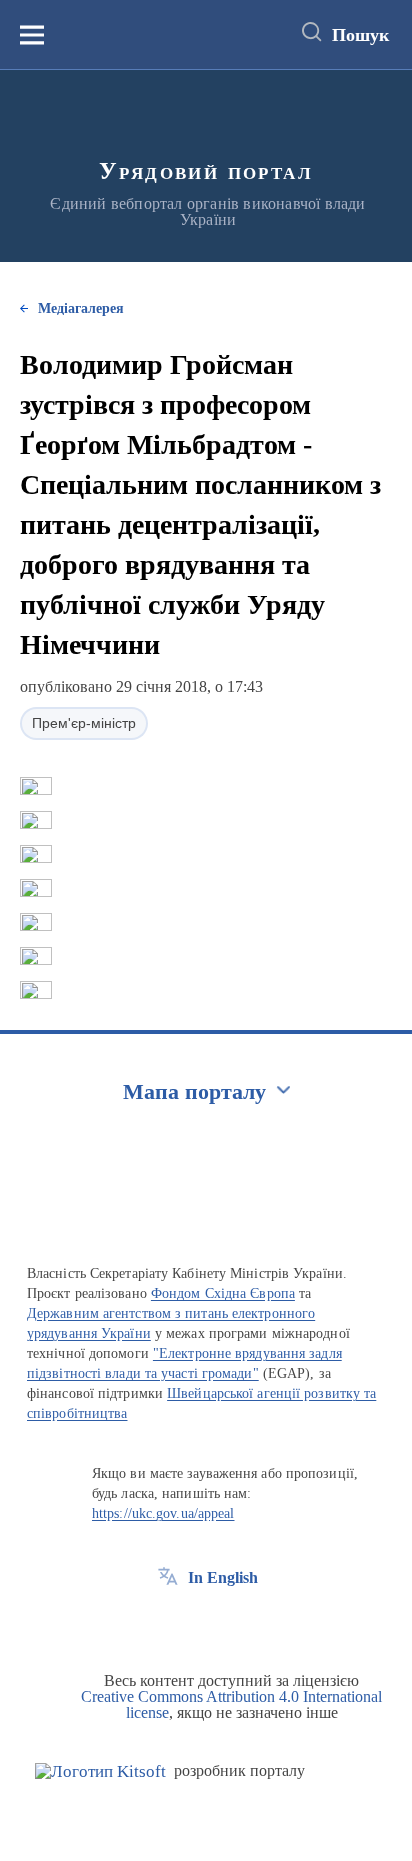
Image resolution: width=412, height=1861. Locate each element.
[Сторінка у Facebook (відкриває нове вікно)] (168, 1623)
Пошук (360, 35)
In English (223, 1577)
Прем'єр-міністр (84, 723)
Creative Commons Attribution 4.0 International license (231, 1704)
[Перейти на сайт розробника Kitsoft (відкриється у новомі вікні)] (100, 1771)
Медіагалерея (81, 308)
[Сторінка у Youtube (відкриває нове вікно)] (242, 1623)
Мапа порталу (194, 1091)
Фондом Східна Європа (223, 1293)
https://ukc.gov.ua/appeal (163, 1513)
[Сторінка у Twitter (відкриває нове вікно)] (205, 1623)
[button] (36, 786)
